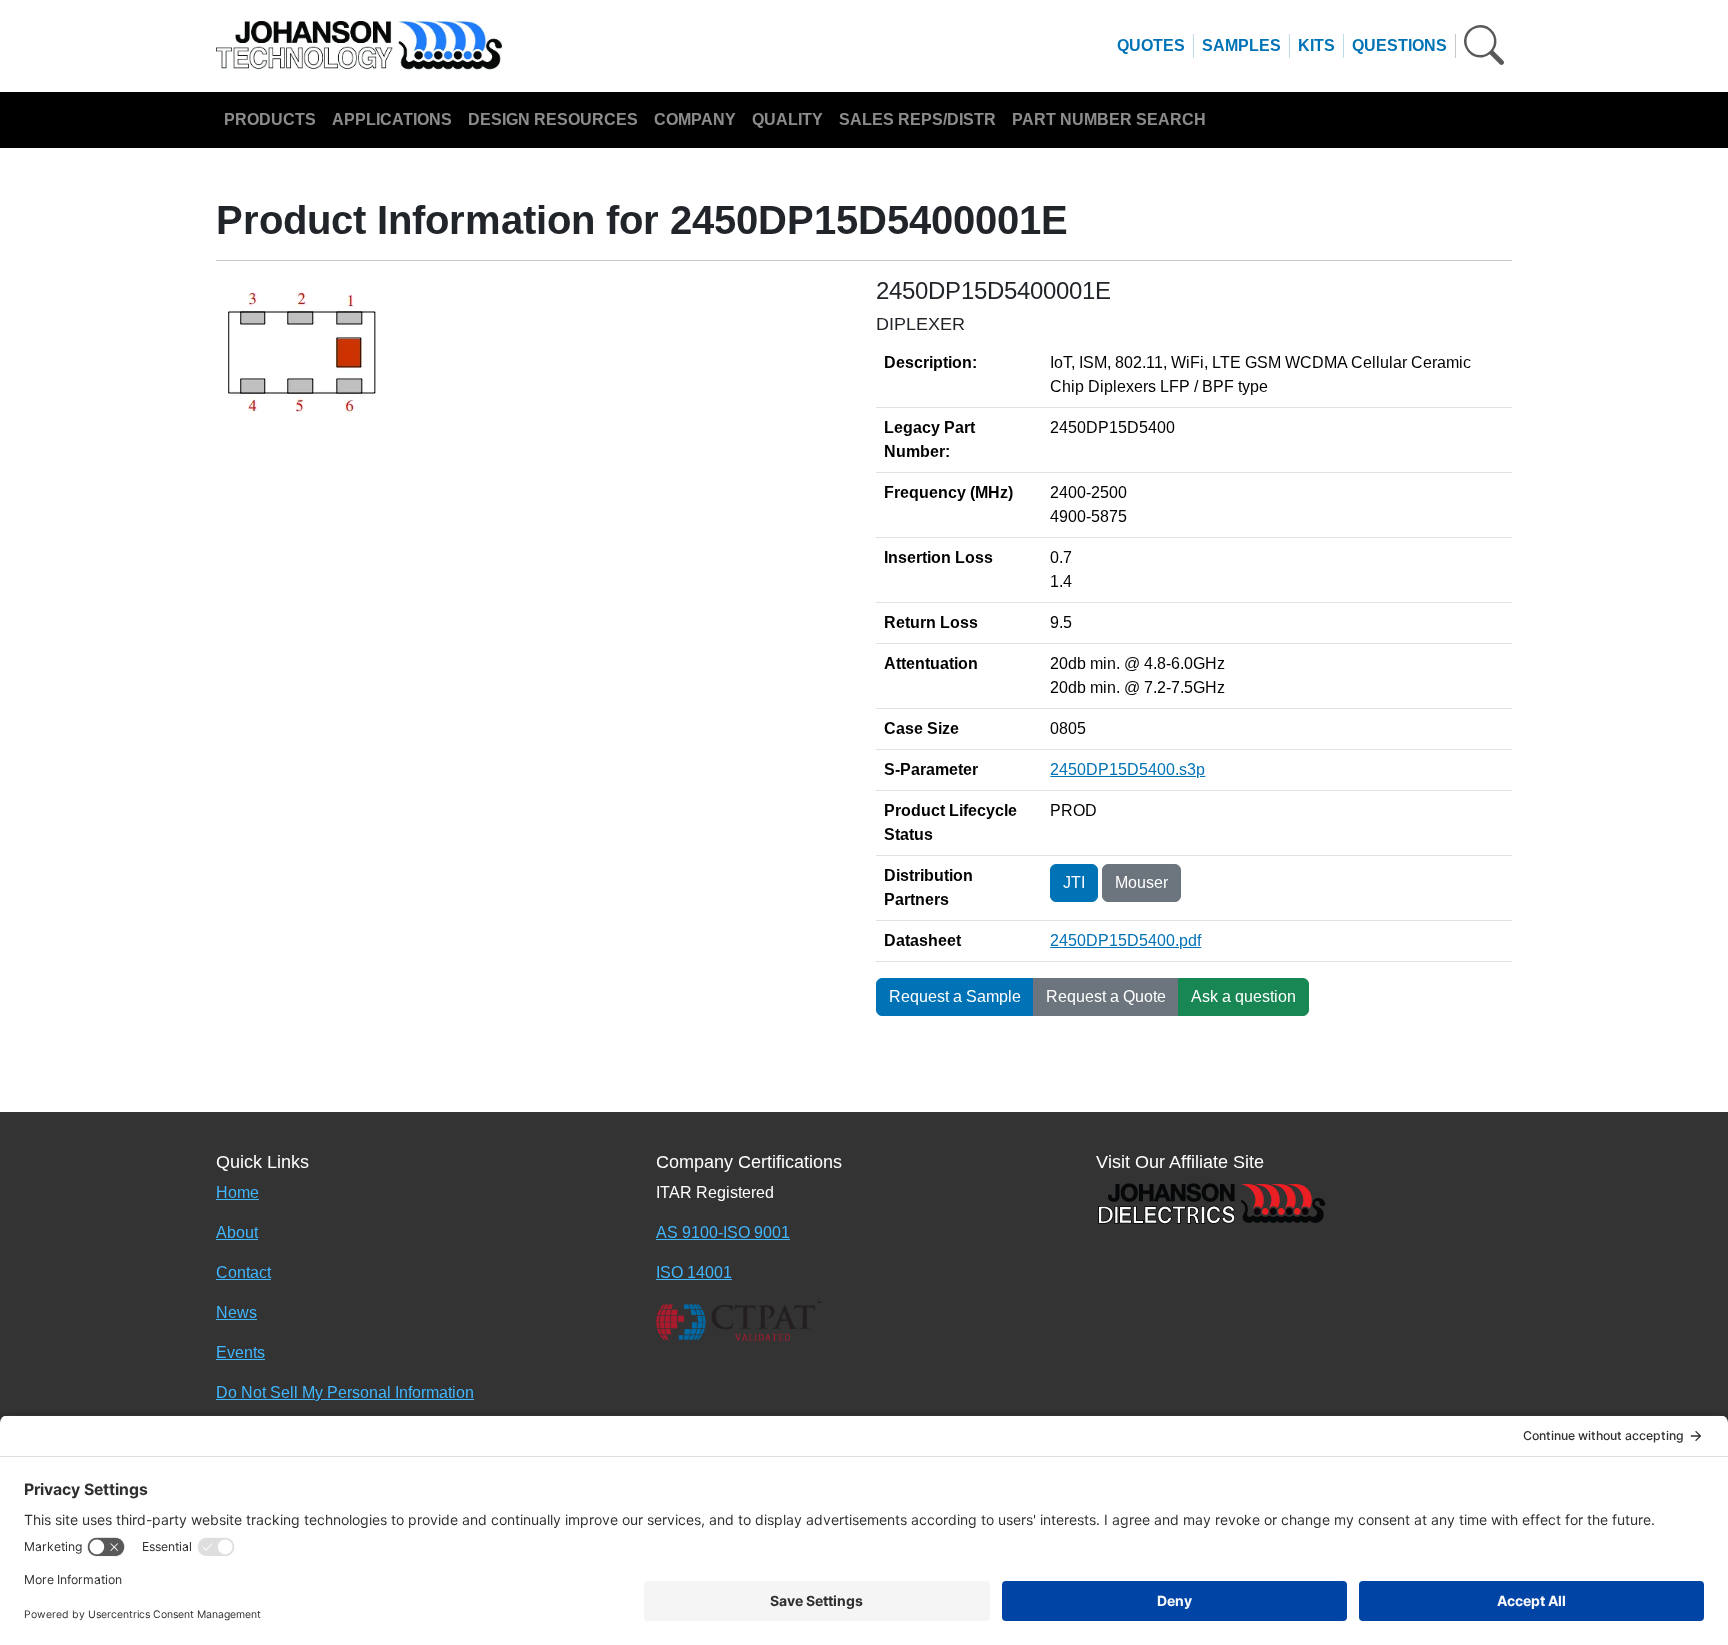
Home (237, 1192)
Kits (1316, 45)
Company (695, 119)
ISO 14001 (694, 1272)
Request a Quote (1106, 996)
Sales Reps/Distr (917, 119)
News (236, 1312)
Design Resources (553, 119)
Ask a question (1243, 996)
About (237, 1232)
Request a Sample (955, 996)
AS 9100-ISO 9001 (723, 1232)
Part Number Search (1109, 119)
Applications (392, 119)
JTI (1074, 882)
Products (270, 119)
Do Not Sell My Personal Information (345, 1392)
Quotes (1151, 45)
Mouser (1141, 882)
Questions (1399, 45)
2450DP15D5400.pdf (1125, 940)
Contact (243, 1272)
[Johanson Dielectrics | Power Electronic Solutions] (1211, 1201)
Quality (787, 119)
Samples (1241, 45)
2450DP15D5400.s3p (1127, 769)
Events (240, 1352)
